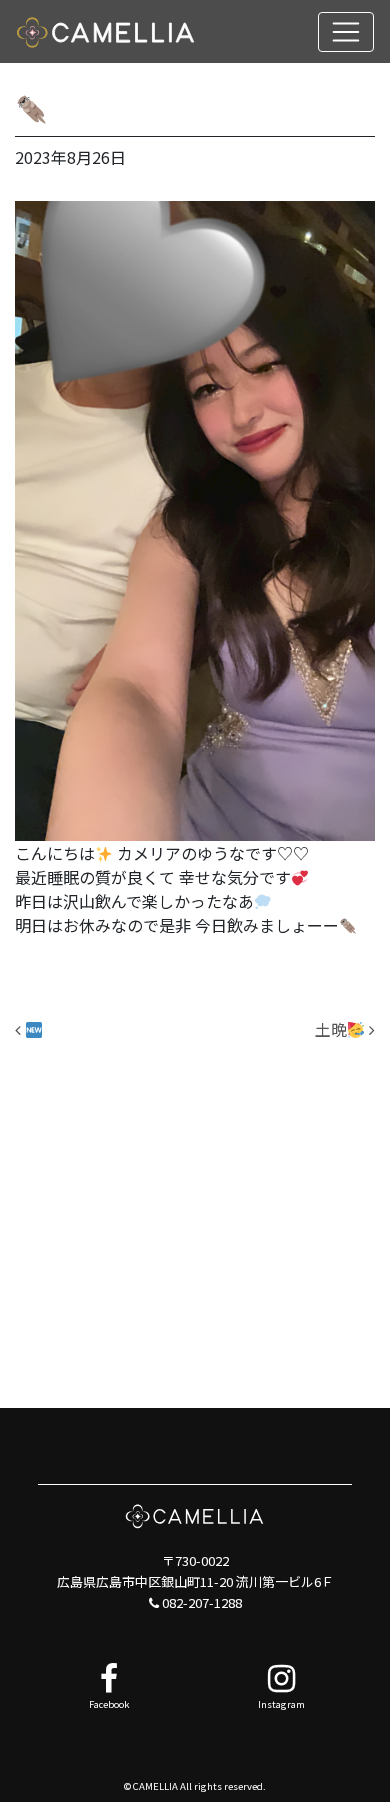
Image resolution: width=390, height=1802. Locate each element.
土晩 (331, 1029)
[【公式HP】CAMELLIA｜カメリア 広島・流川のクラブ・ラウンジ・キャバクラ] (106, 31)
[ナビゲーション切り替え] (346, 32)
